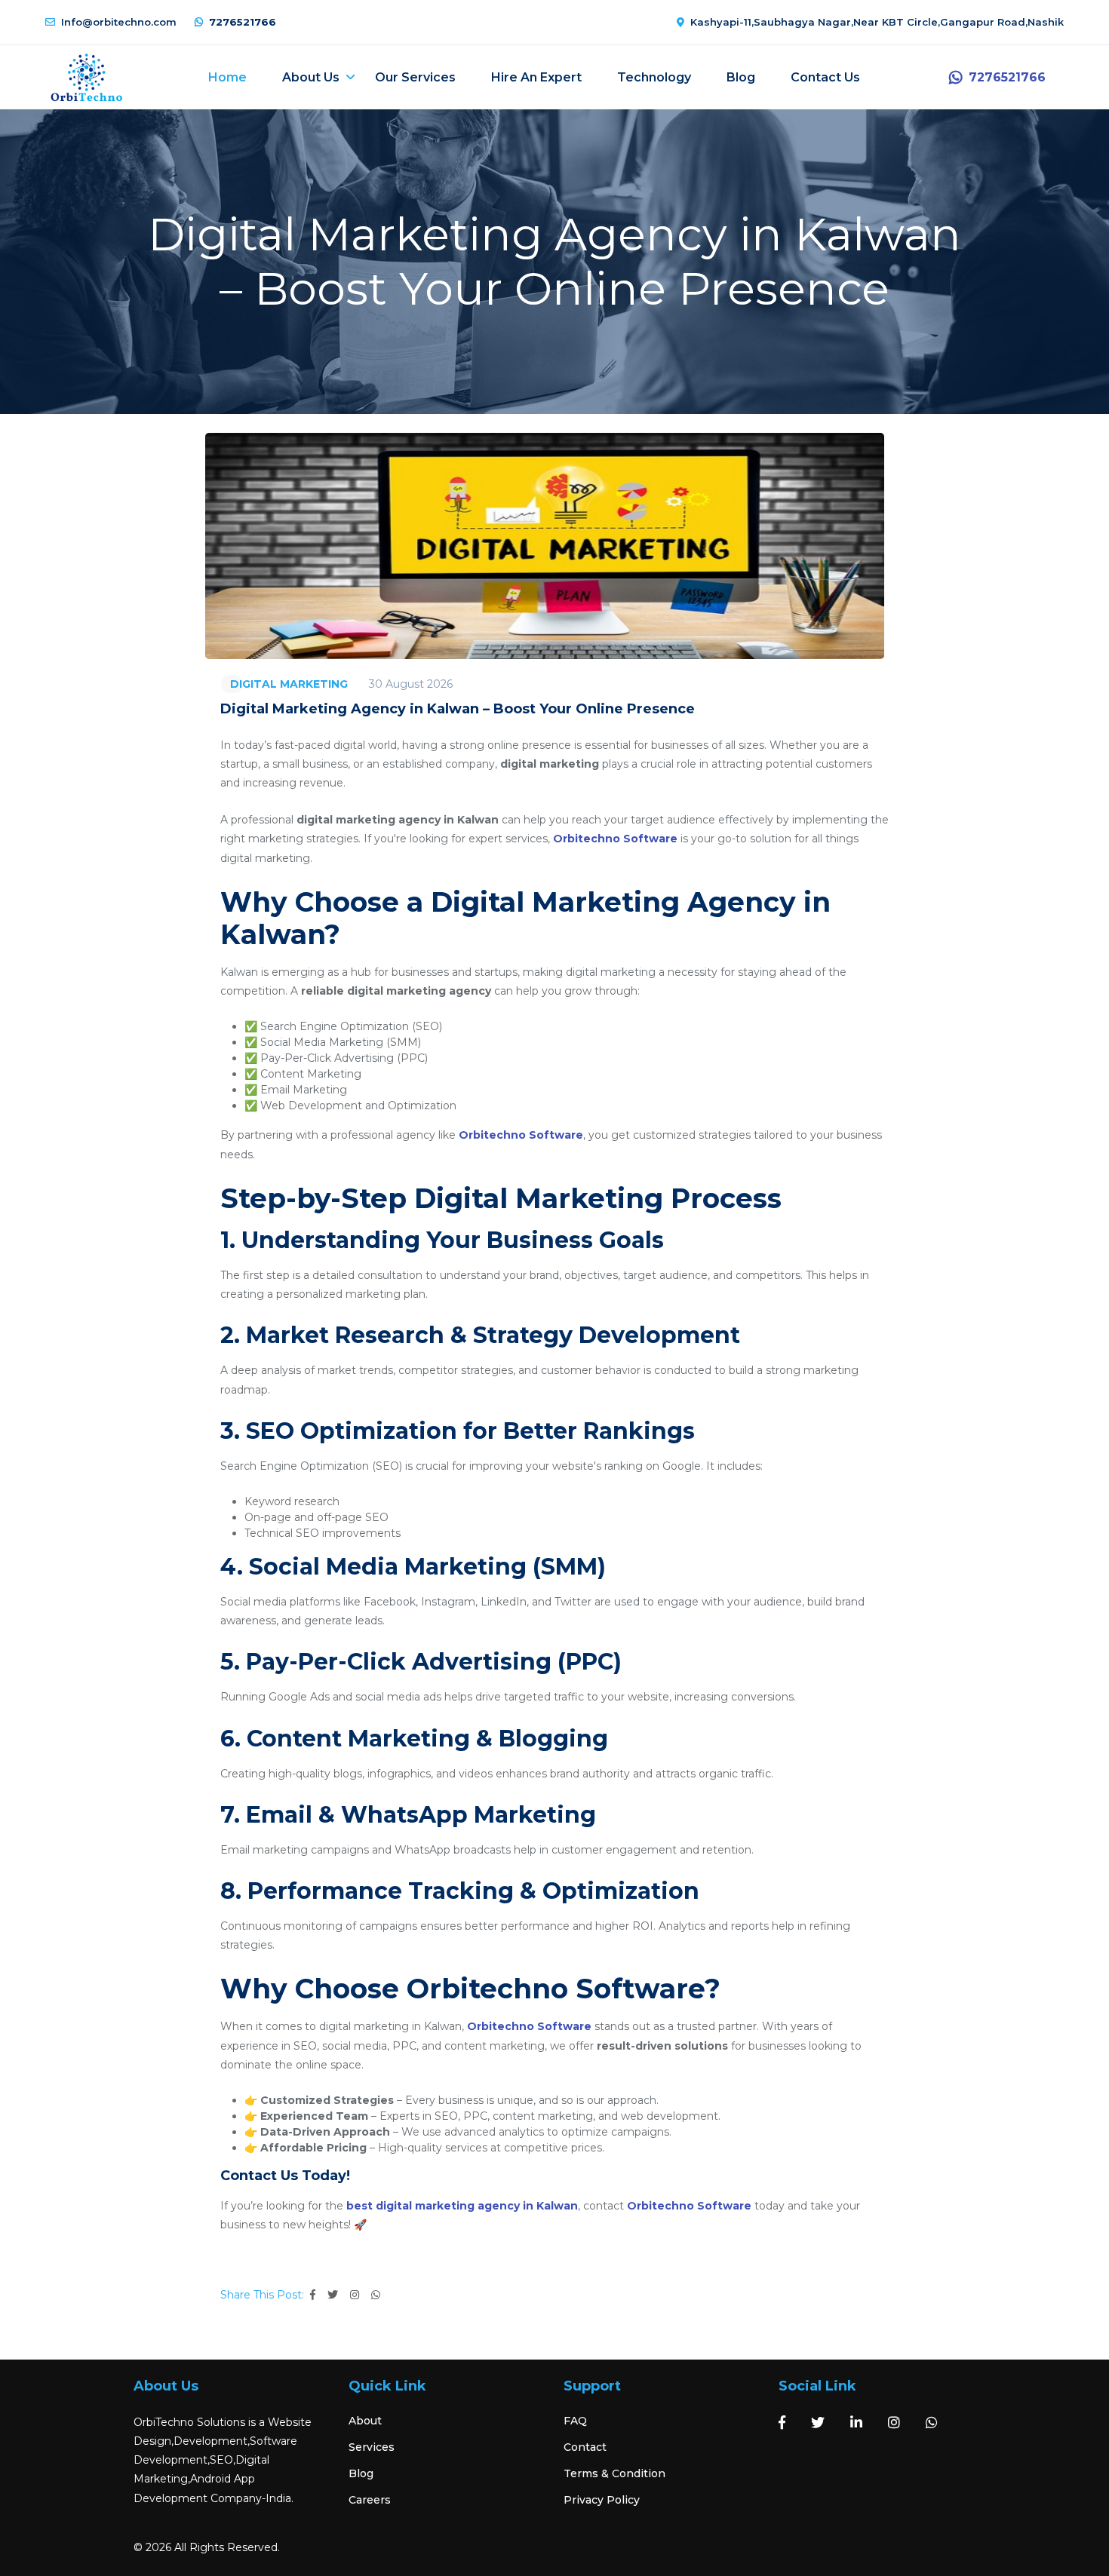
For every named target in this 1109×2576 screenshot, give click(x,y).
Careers (370, 2500)
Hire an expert (536, 77)
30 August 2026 (411, 684)
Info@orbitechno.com (119, 22)
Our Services (415, 77)
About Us (311, 77)
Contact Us (825, 77)
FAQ (575, 2421)
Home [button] (227, 77)
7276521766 (243, 22)
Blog (741, 77)
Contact (585, 2447)
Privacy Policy (602, 2500)
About (365, 2421)
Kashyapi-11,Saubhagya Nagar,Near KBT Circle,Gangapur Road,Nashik (877, 22)
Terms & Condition (614, 2473)
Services (372, 2447)
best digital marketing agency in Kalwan (462, 2206)
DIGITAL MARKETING (289, 684)
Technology (654, 77)
